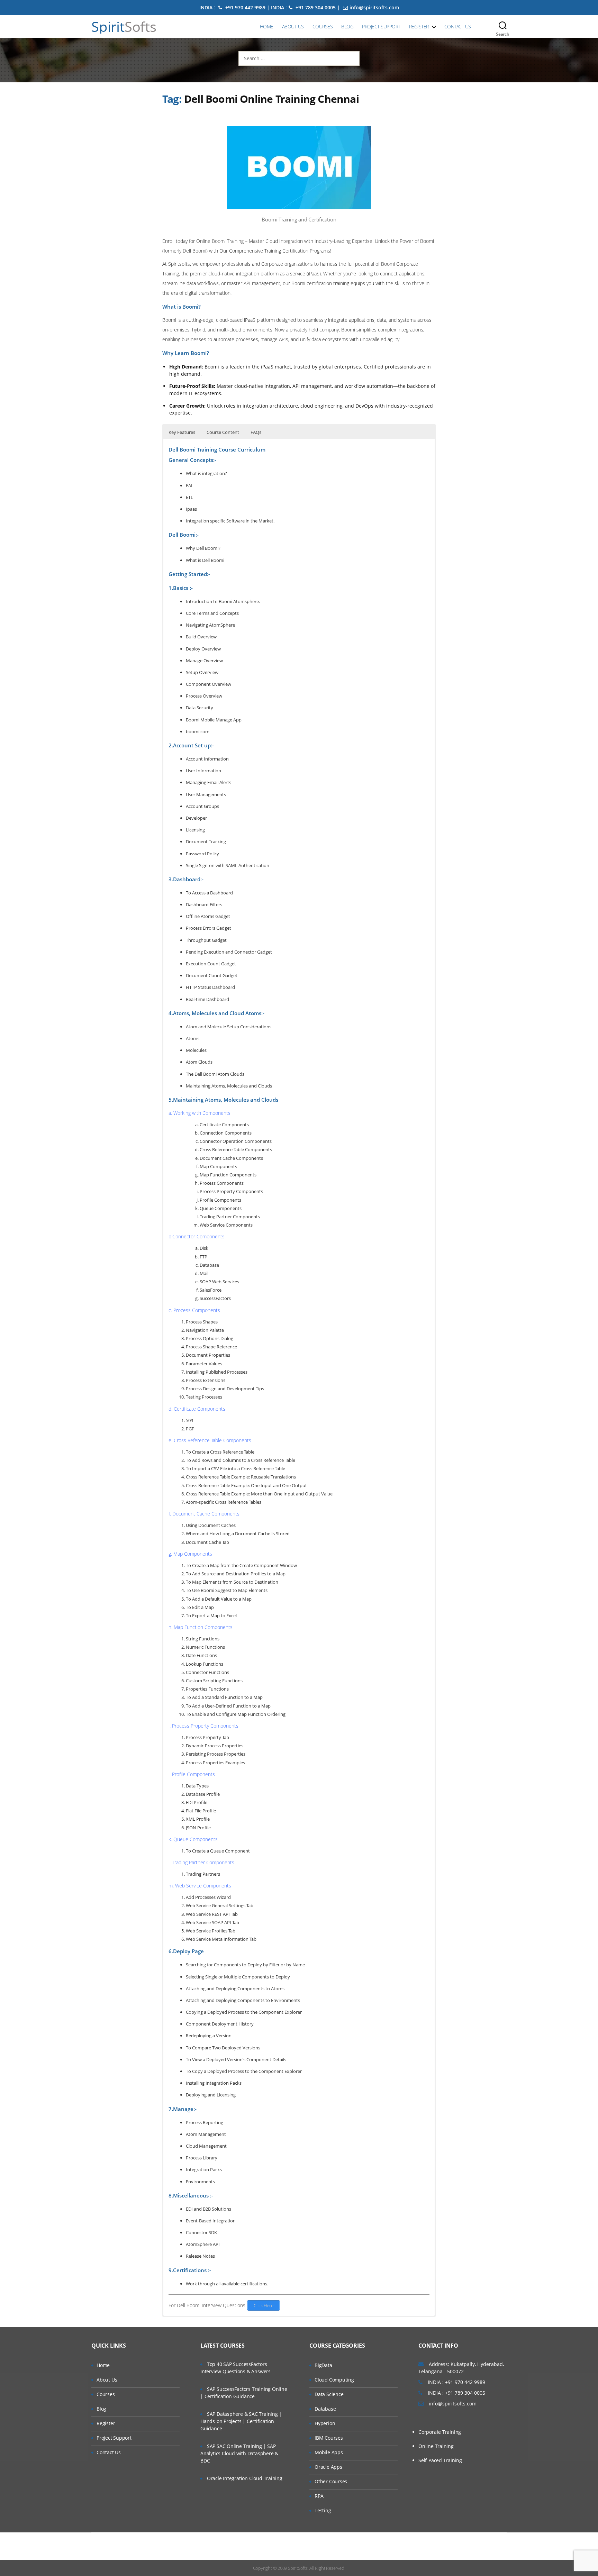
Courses (323, 26)
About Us (293, 26)
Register (419, 26)
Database (325, 2409)
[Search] (503, 27)
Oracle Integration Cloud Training (245, 2478)
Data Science (329, 2394)
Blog (347, 26)
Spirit (124, 27)
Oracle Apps (328, 2467)
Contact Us (458, 26)
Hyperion (325, 2423)
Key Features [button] (182, 432)
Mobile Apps (329, 2452)
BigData (323, 2365)
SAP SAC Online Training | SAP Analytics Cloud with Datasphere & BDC (239, 2453)
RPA (319, 2496)
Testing (323, 2510)
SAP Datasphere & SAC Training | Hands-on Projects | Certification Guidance (241, 2421)
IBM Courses (329, 2438)
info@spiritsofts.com (374, 7)
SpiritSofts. (298, 2568)
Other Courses (331, 2481)
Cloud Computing (334, 2380)
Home (267, 26)
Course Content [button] (223, 432)
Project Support (381, 26)
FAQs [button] (256, 432)
